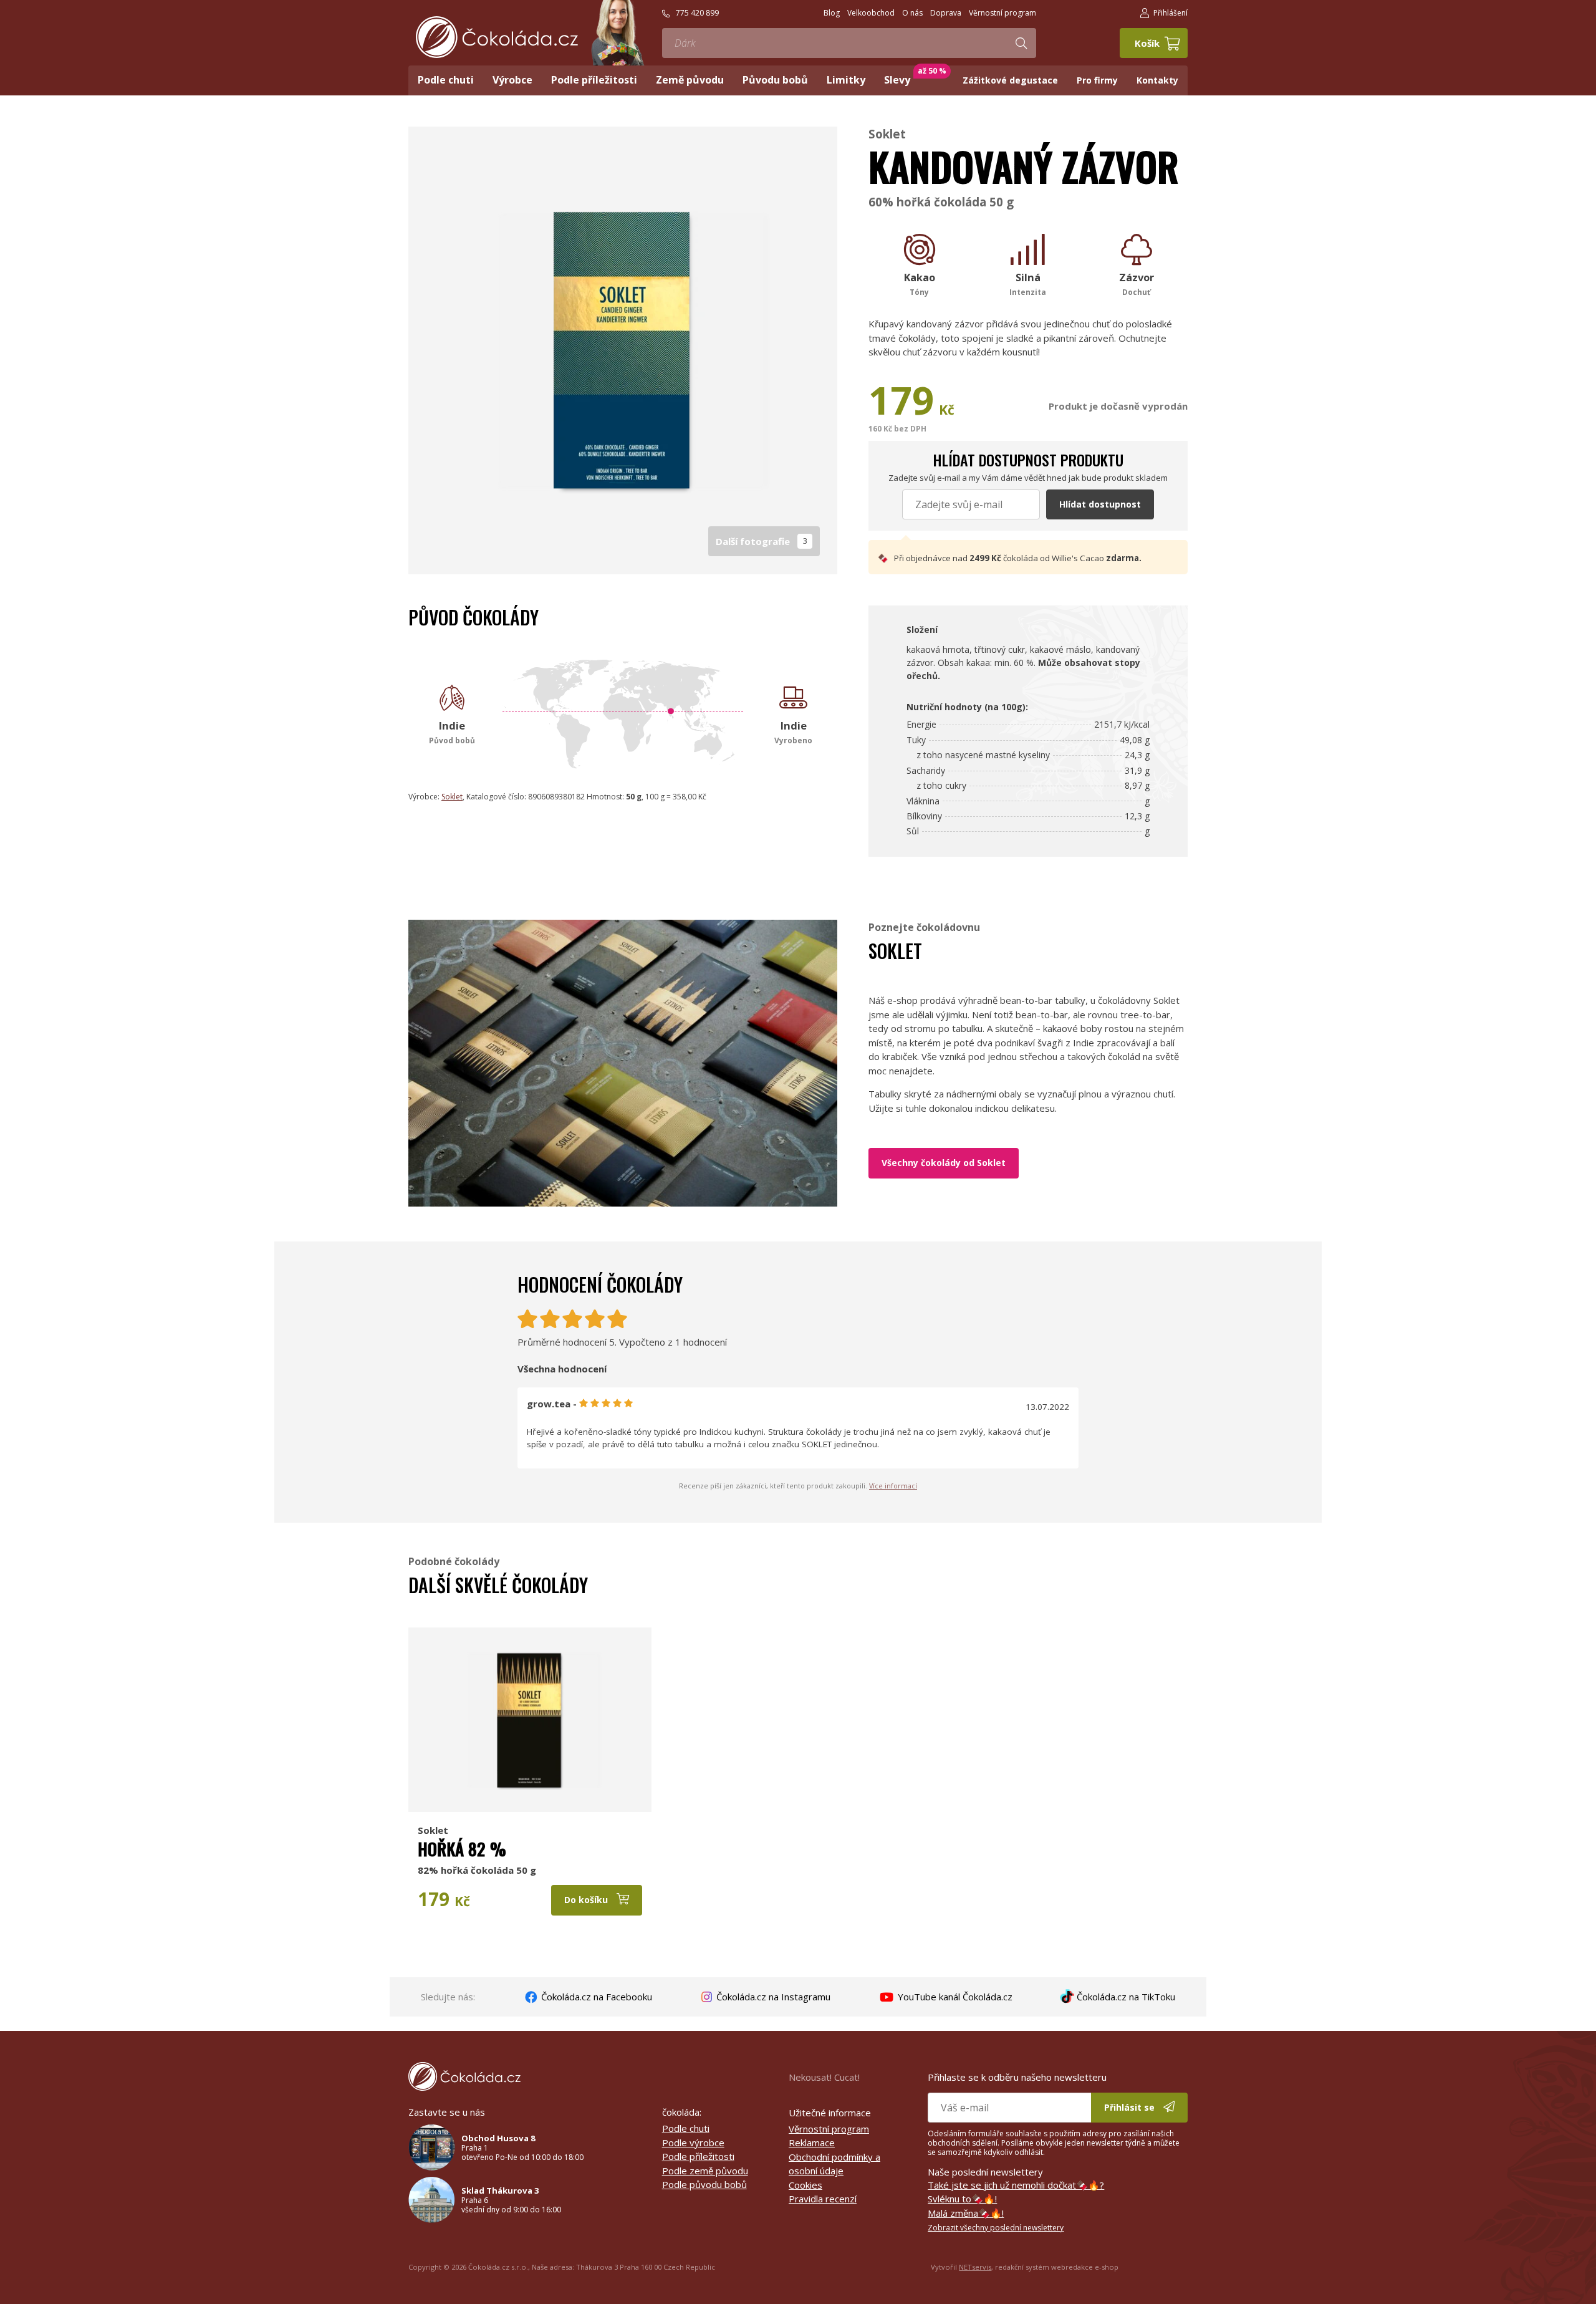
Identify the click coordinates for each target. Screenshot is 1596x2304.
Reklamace (812, 2143)
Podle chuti (686, 2128)
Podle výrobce (693, 2143)
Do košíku (587, 1900)
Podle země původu (705, 2171)
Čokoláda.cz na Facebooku (595, 1997)
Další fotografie (762, 541)
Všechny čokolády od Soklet (944, 1163)
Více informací (893, 1486)
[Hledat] (1021, 43)
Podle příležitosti (698, 2156)
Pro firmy (1097, 80)
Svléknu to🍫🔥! (962, 2199)
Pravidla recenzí (823, 2199)
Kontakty (1157, 80)
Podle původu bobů (704, 2184)
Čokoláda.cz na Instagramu (772, 1997)
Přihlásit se (1131, 2107)
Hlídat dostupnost (1100, 504)
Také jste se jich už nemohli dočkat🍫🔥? (1016, 2185)
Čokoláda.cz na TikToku (1125, 1997)
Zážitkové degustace (1010, 80)
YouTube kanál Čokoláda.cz (954, 1997)
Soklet (887, 134)
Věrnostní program (829, 2129)
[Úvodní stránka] (497, 37)
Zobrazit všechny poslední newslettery (996, 2228)
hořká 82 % (462, 1849)
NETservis (975, 2267)
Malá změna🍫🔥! (966, 2213)
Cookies (805, 2185)
